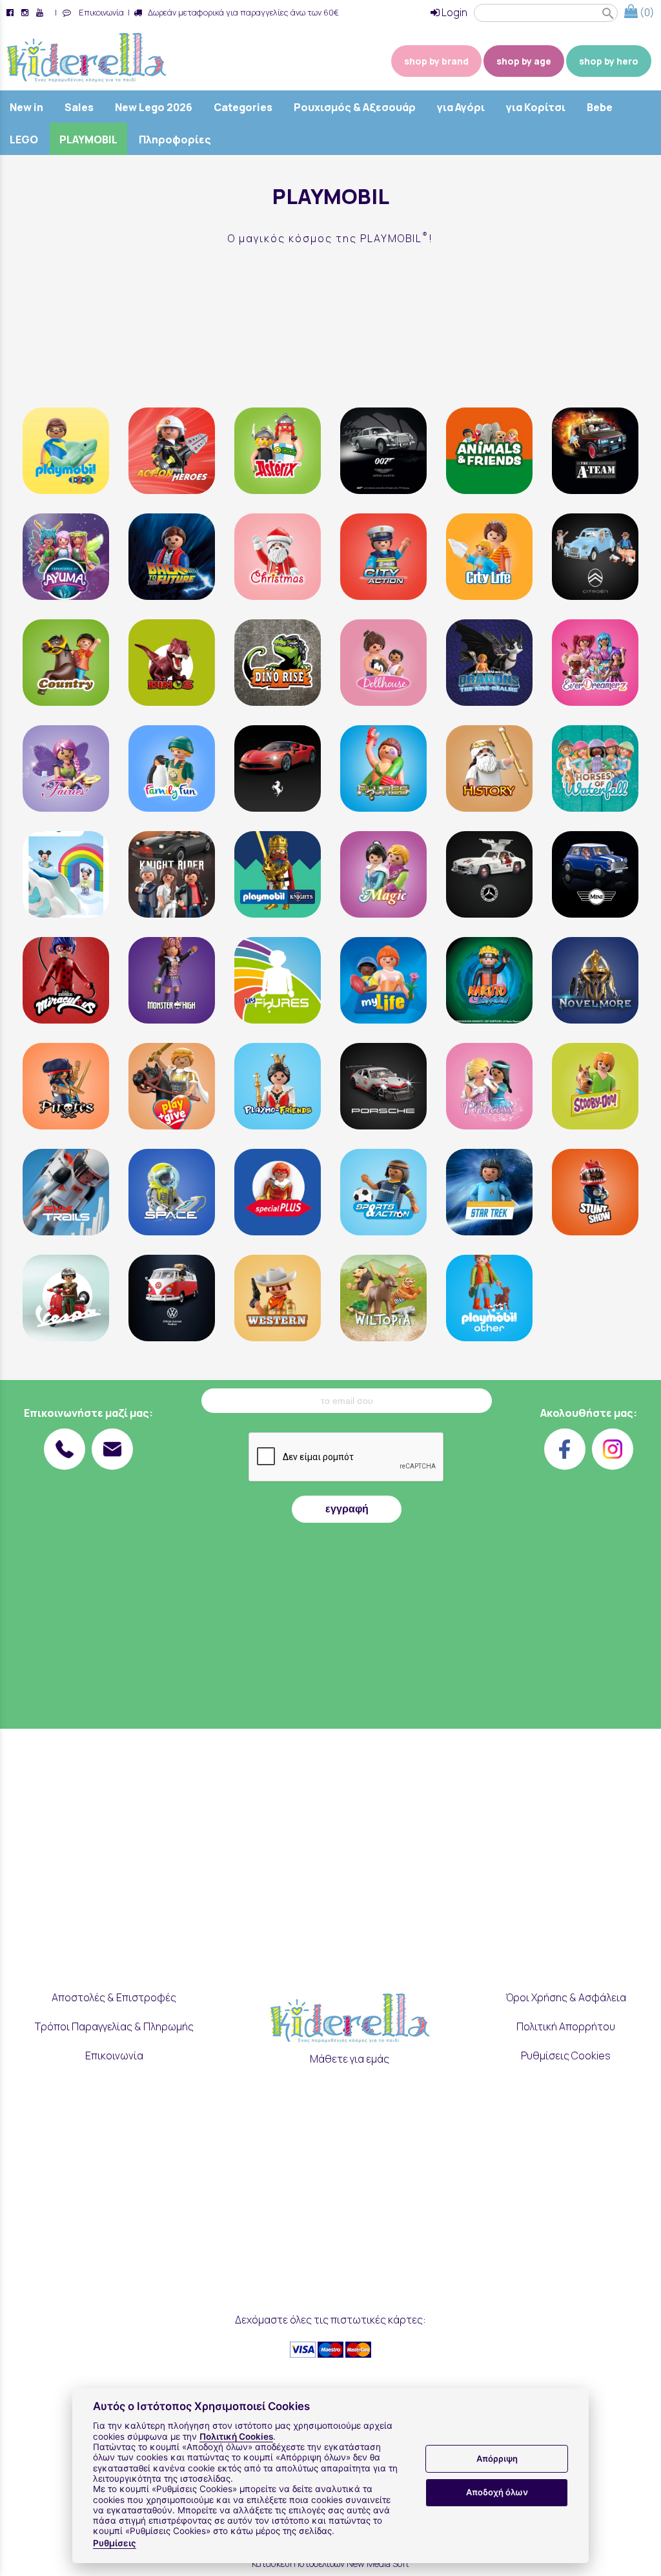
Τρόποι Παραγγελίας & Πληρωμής (114, 2026)
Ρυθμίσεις (115, 2543)
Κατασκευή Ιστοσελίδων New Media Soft (330, 2563)
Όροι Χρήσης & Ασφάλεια (566, 1997)
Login (453, 12)
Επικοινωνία (99, 12)
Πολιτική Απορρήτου (566, 2026)
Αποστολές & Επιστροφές (114, 1997)
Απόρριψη (497, 2458)
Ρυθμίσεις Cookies (566, 2056)
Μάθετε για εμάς (350, 2059)
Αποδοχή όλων (497, 2492)
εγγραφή (347, 1509)
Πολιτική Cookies (236, 2437)
